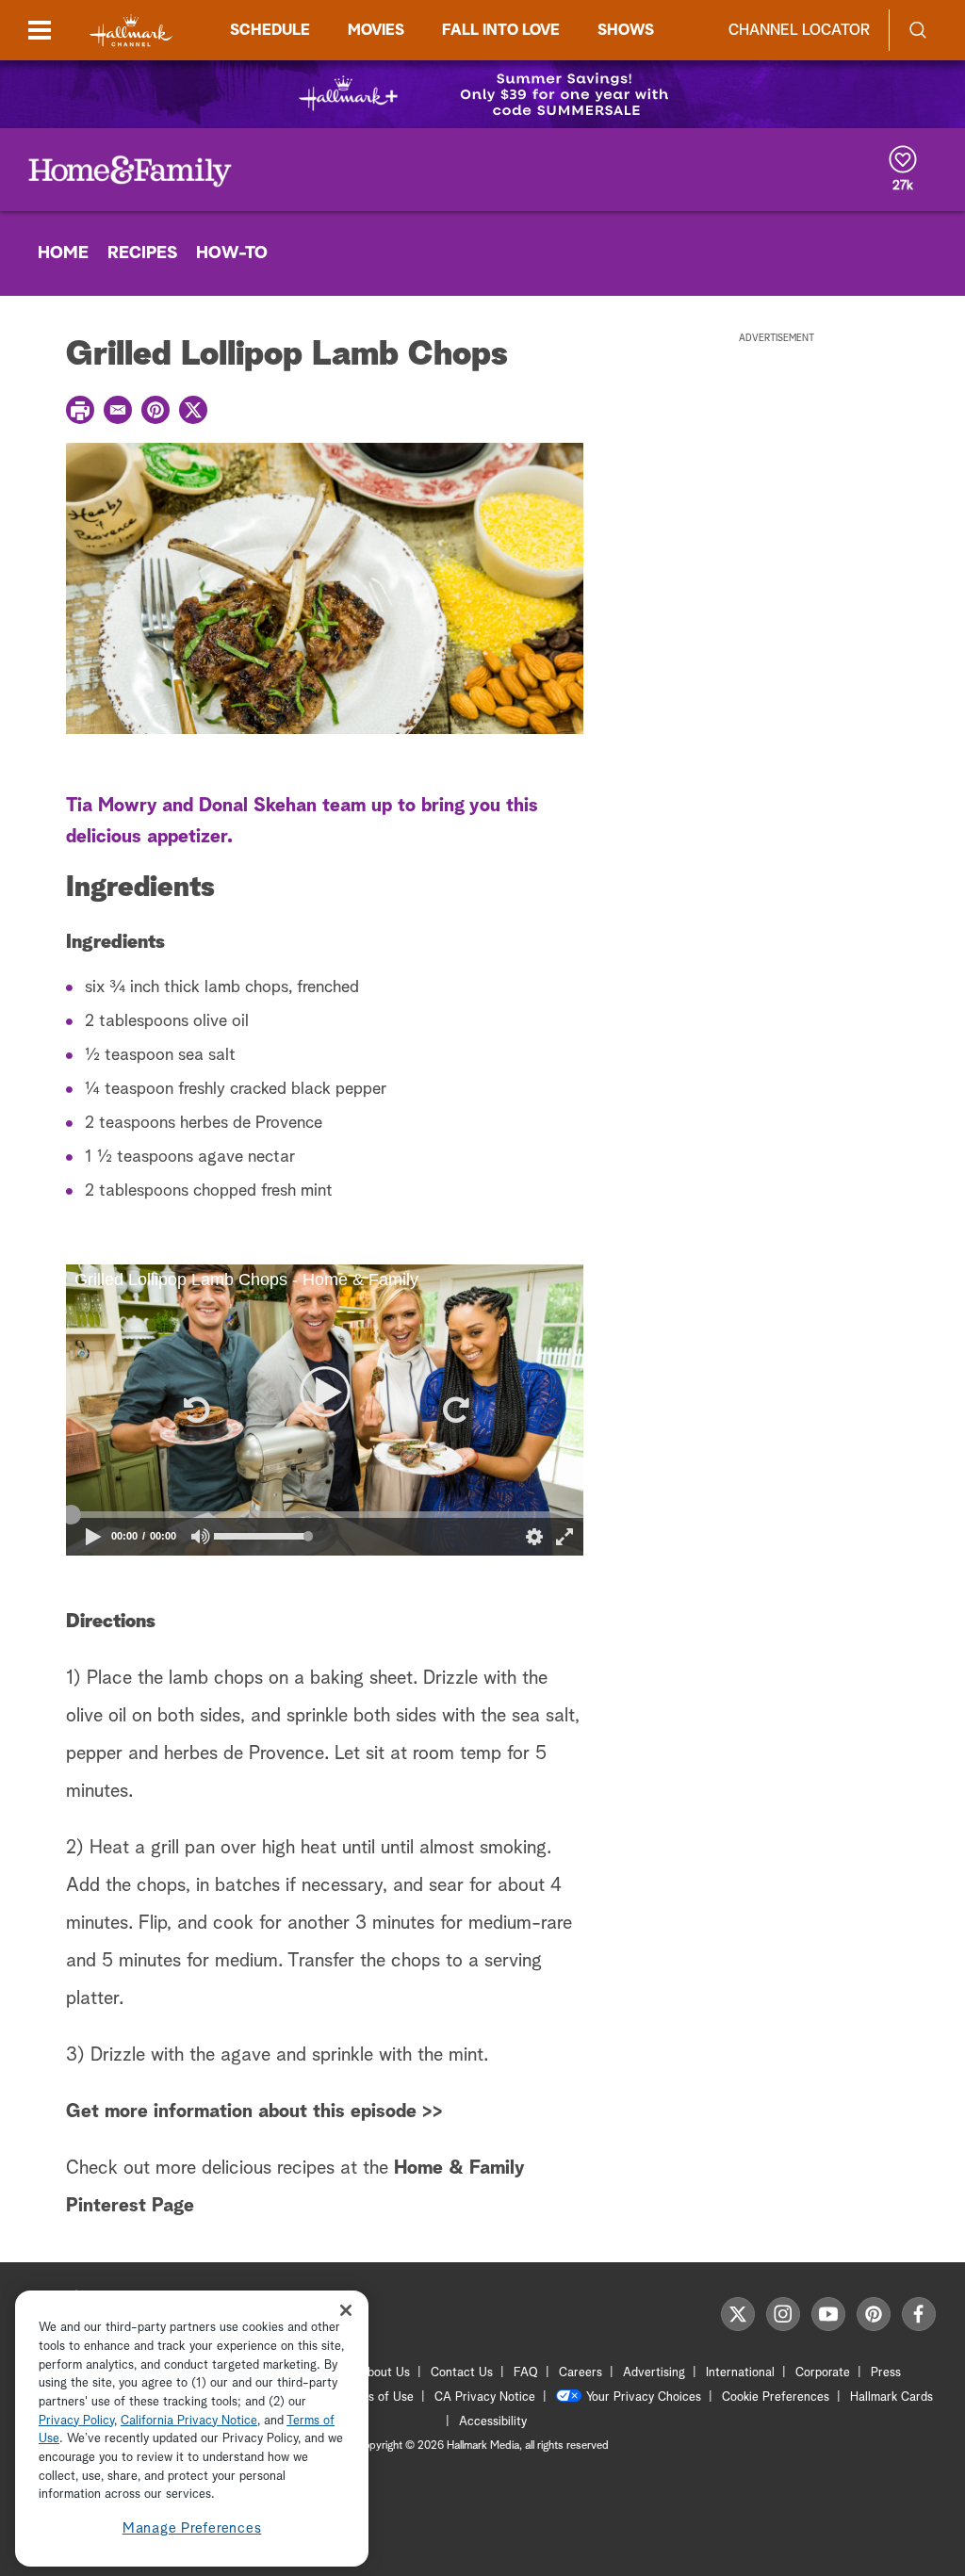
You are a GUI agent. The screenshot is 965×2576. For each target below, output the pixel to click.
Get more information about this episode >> (254, 2111)
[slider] (325, 1514)
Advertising (654, 2373)
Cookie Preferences (776, 2397)
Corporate (823, 2373)
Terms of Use (377, 2397)
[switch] (201, 1536)
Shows (626, 30)
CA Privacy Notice (485, 2397)
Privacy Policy (76, 2421)
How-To (232, 253)
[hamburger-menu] (40, 30)
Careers (581, 2373)
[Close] (346, 2310)
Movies (376, 30)
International (740, 2373)
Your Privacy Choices (644, 2397)
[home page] (131, 31)
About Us (384, 2373)
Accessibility (493, 2422)
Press (886, 2373)
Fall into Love (501, 30)
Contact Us (462, 2373)
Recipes (142, 253)
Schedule (270, 30)
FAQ (526, 2373)
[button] (195, 1410)
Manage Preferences (192, 2528)
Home (63, 253)
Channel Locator (799, 30)
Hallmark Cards (891, 2397)
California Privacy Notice (189, 2421)
